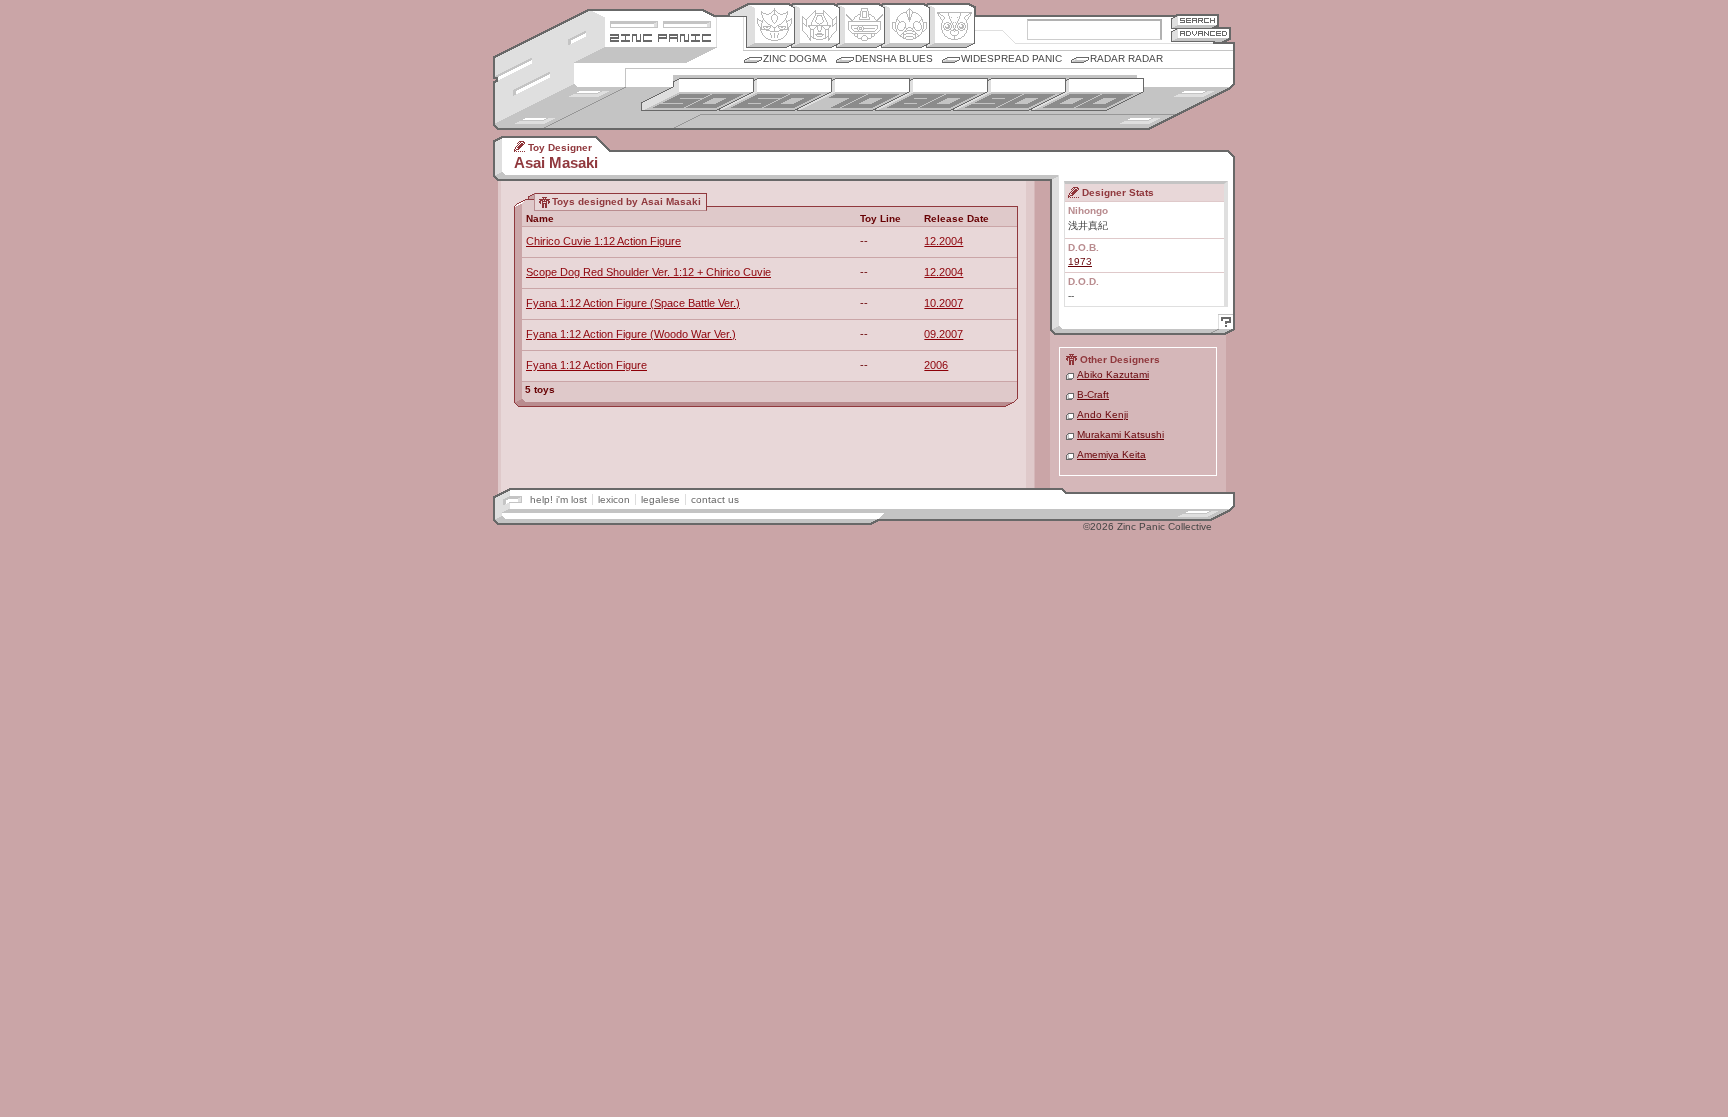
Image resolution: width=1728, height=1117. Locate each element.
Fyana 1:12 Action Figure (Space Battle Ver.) (633, 303)
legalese (660, 499)
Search (1195, 20)
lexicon (614, 499)
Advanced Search (1201, 34)
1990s (1009, 94)
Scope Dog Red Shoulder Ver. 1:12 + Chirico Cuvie (648, 272)
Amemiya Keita (1111, 454)
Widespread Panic (1011, 58)
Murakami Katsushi (1120, 434)
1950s (697, 94)
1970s (853, 94)
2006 (936, 365)
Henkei (815, 26)
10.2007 (943, 303)
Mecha (860, 26)
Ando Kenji (1102, 414)
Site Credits (660, 22)
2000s (1087, 94)
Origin (770, 26)
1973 (1080, 261)
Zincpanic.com (660, 36)
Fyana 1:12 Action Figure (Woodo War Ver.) (631, 334)
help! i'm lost (558, 499)
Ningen (905, 26)
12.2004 (943, 241)
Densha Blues (894, 58)
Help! (1223, 324)
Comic (950, 26)
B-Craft (1093, 394)
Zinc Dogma (795, 58)
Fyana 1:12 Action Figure (586, 365)
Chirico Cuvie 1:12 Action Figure (603, 241)
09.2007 (943, 334)
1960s (775, 94)
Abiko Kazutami (1113, 374)
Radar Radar (1126, 58)
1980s (931, 94)
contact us (715, 499)
